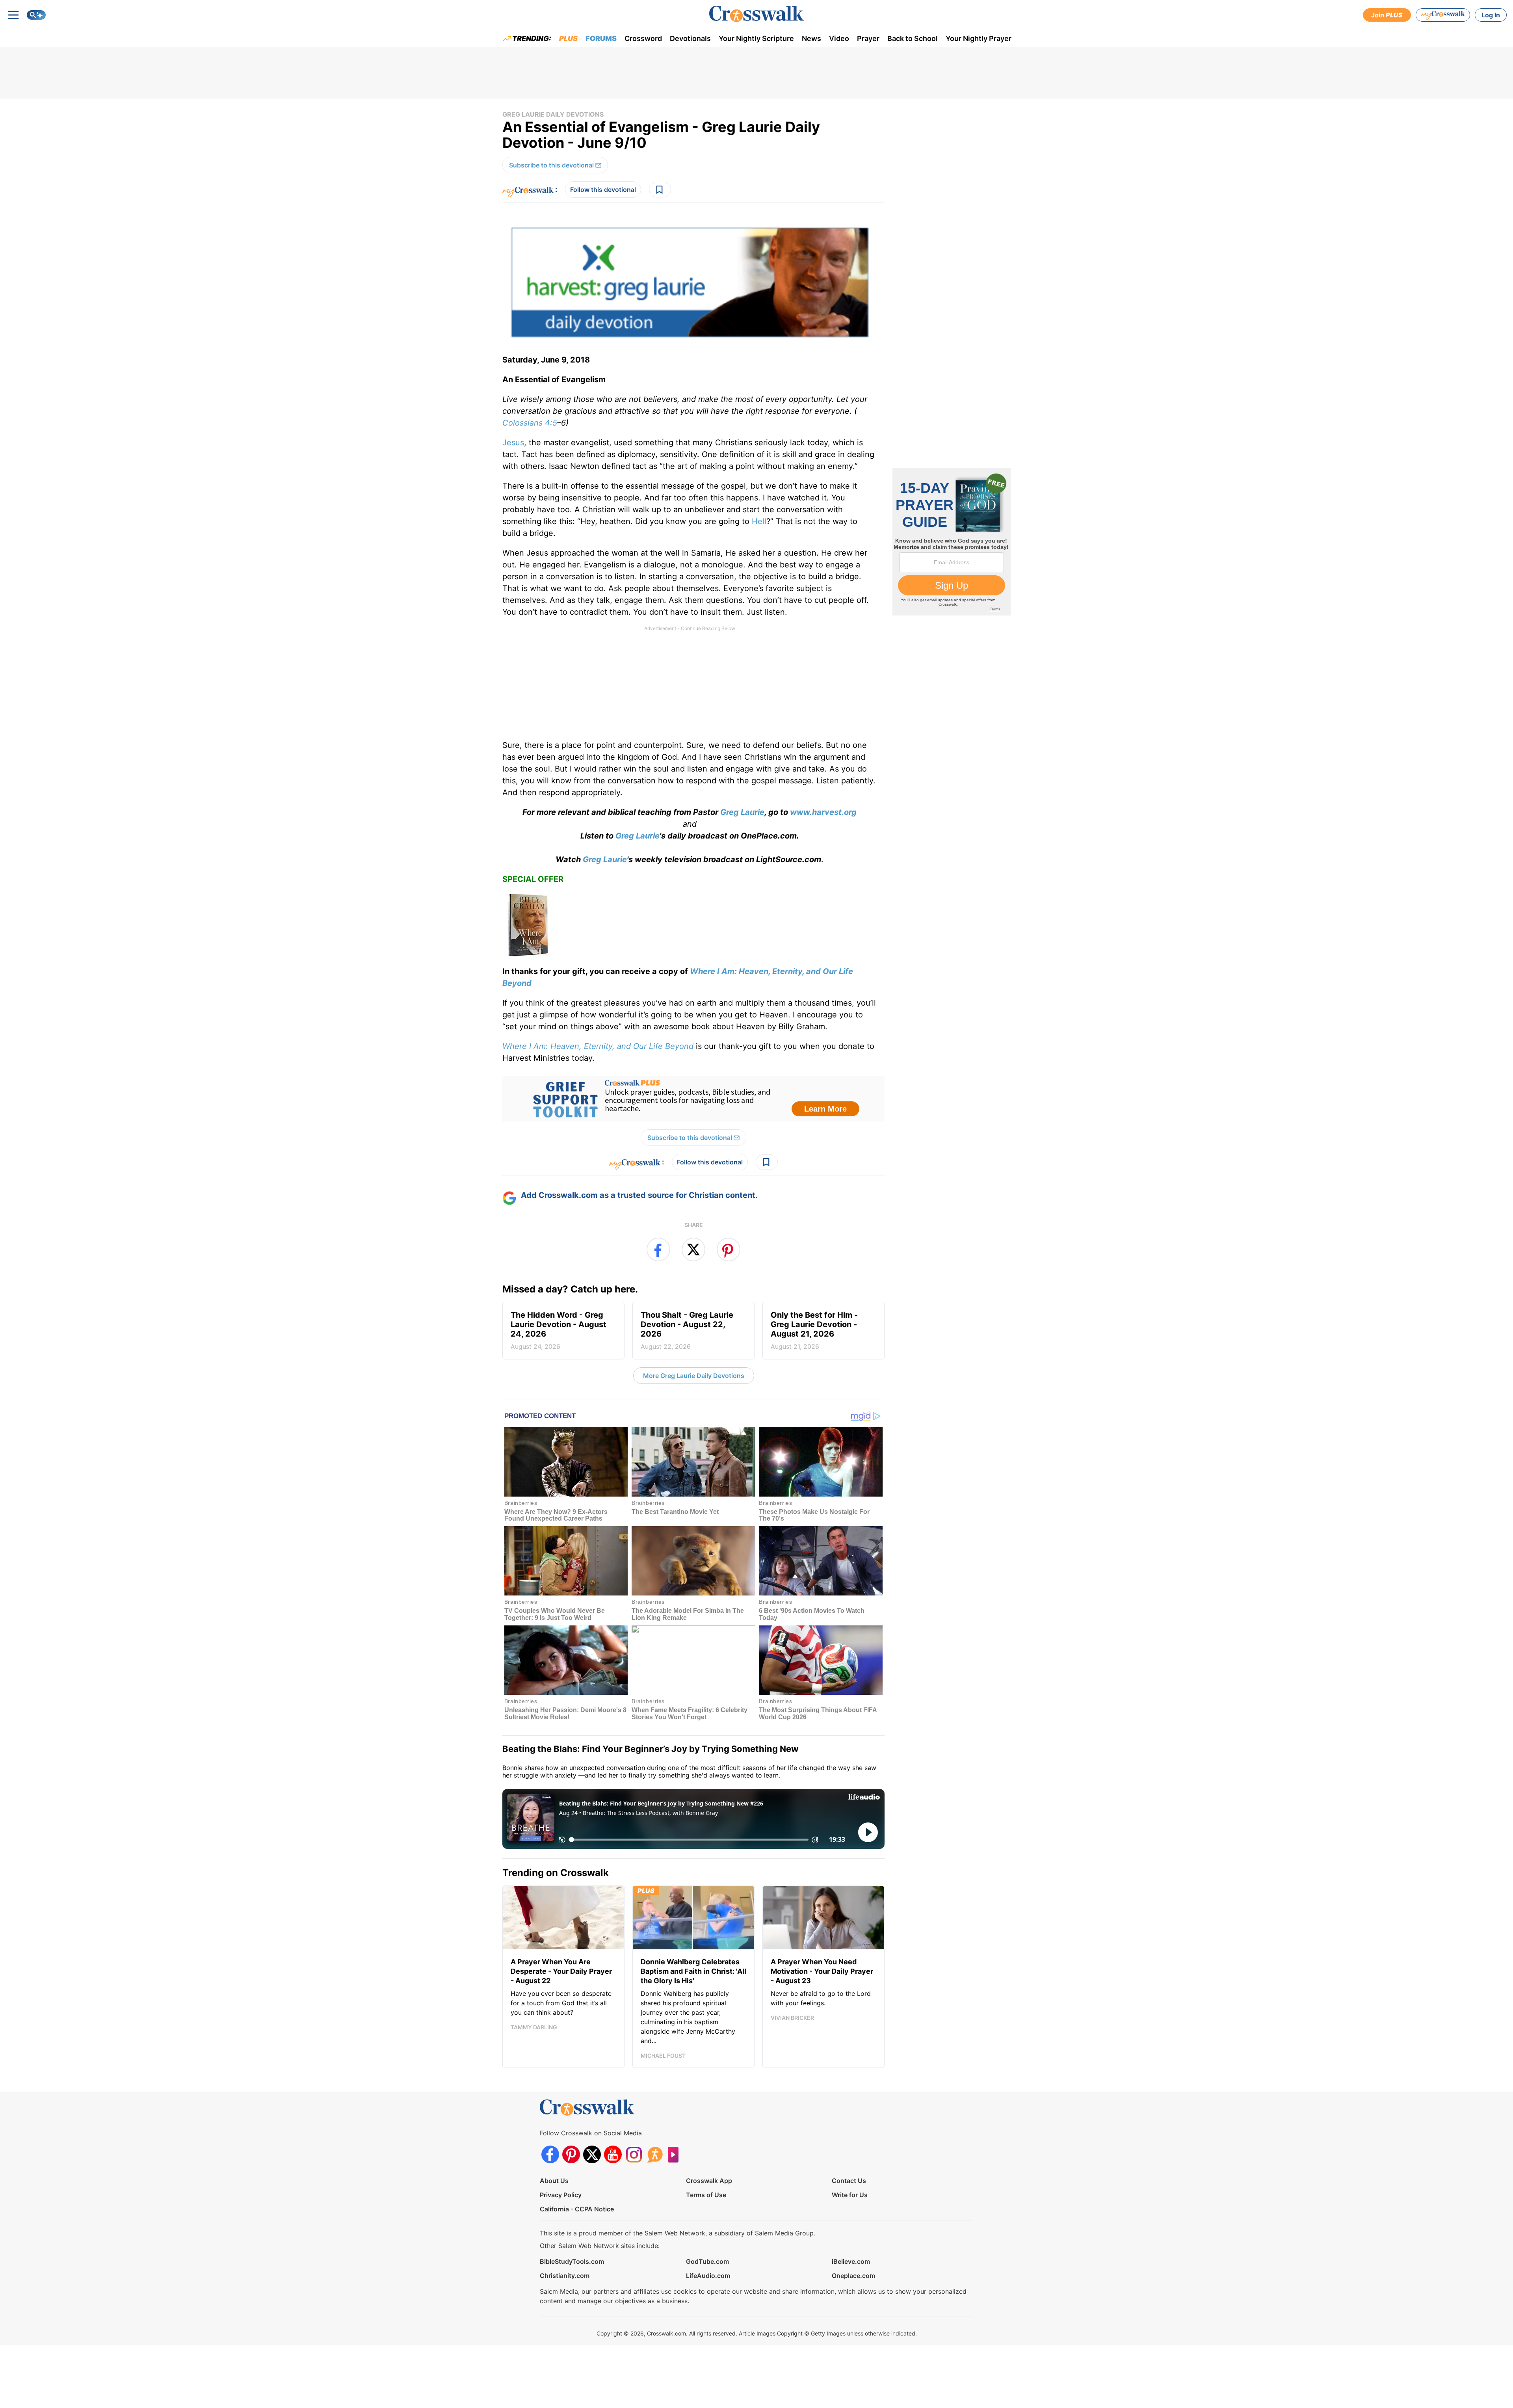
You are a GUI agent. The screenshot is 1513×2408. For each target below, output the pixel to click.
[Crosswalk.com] (756, 14)
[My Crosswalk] (1443, 15)
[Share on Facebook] (658, 1250)
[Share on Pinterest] (729, 1250)
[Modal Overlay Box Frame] (693, 1099)
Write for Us (850, 2195)
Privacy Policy (561, 2195)
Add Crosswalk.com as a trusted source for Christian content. (639, 1195)
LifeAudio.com (708, 2276)
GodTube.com (707, 2261)
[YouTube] (613, 2154)
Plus (568, 38)
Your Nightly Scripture (756, 38)
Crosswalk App (709, 2181)
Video (839, 38)
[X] (592, 2154)
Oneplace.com (853, 2276)
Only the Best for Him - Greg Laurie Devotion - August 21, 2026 (814, 1330)
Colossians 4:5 (530, 423)
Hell (759, 521)
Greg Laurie (742, 812)
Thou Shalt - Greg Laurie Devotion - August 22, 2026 (687, 1330)
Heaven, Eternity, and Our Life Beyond (622, 1046)
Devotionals (690, 38)
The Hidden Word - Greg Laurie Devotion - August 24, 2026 (559, 1330)
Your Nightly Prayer (979, 38)
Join (1387, 15)
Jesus (513, 443)
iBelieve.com (851, 2261)
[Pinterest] (571, 2154)
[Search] (36, 15)
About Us (554, 2181)
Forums (601, 38)
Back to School (913, 38)
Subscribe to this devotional (551, 165)
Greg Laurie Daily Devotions (553, 114)
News (811, 38)
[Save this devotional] (660, 190)
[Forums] (655, 2154)
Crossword (643, 38)
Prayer (868, 38)
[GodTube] (676, 2154)
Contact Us (849, 2181)
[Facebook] (550, 2154)
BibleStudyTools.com (572, 2261)
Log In (1491, 15)
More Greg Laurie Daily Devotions (694, 1376)
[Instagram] (634, 2154)
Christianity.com (565, 2276)
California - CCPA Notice (577, 2209)
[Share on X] (693, 1250)
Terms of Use (706, 2195)
